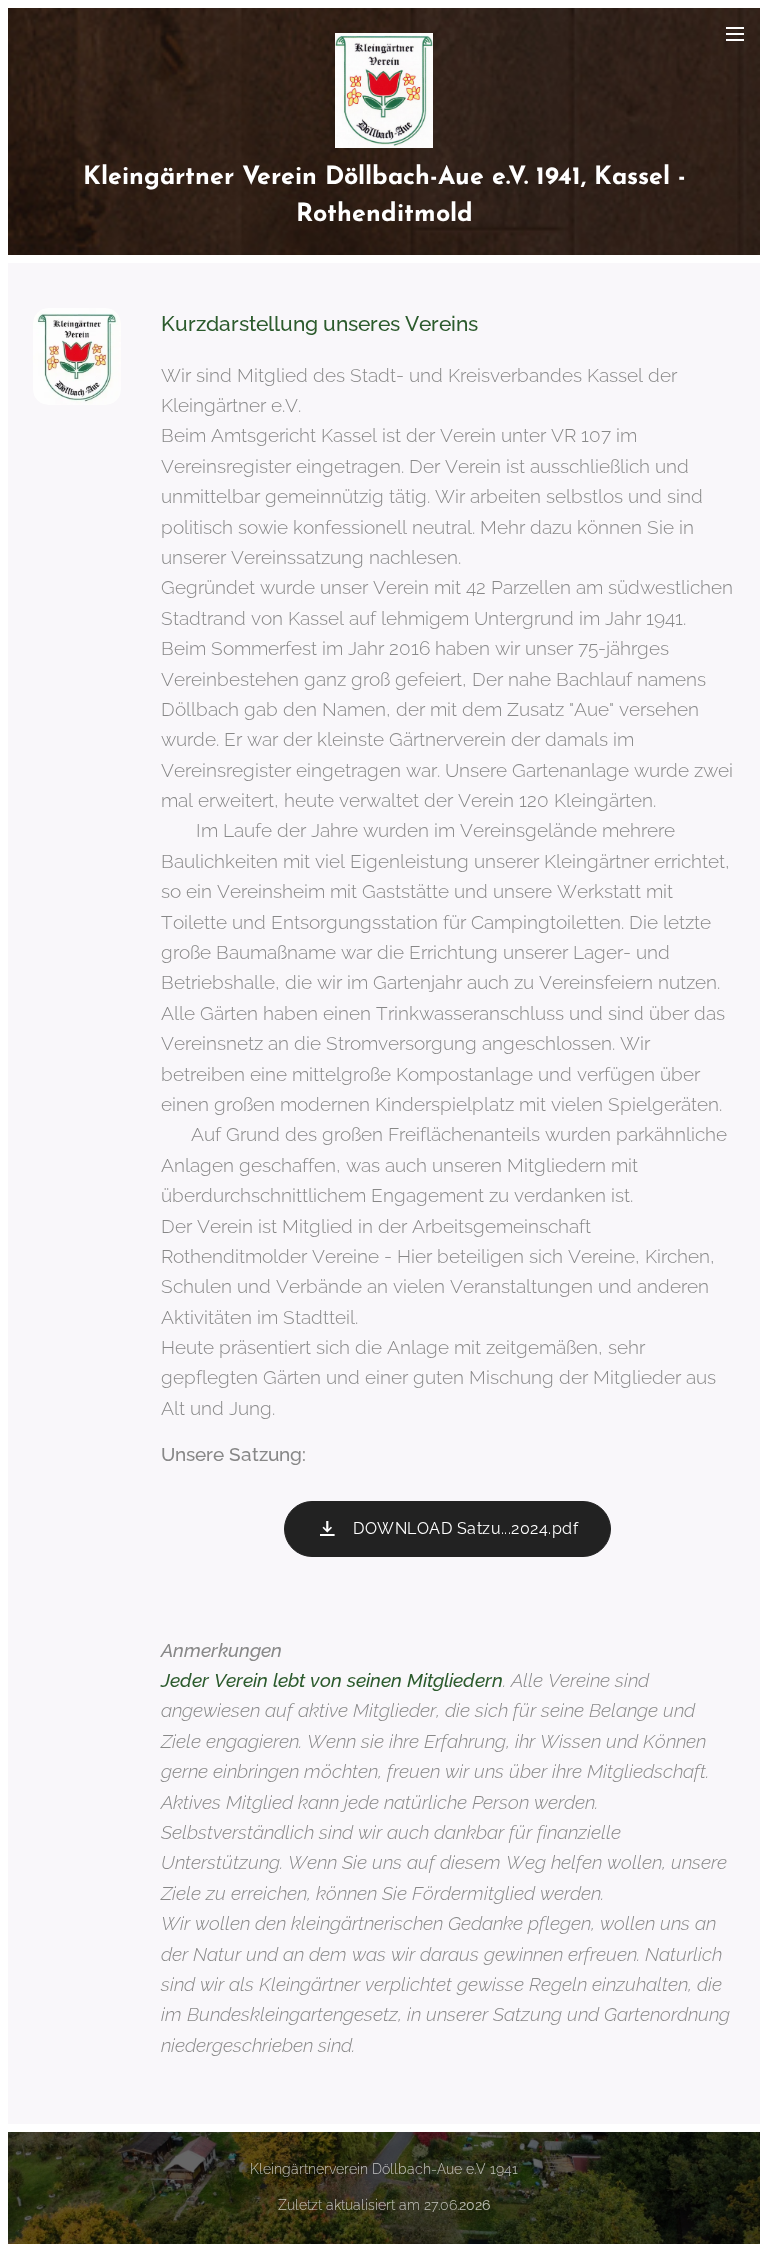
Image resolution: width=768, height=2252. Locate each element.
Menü (735, 33)
